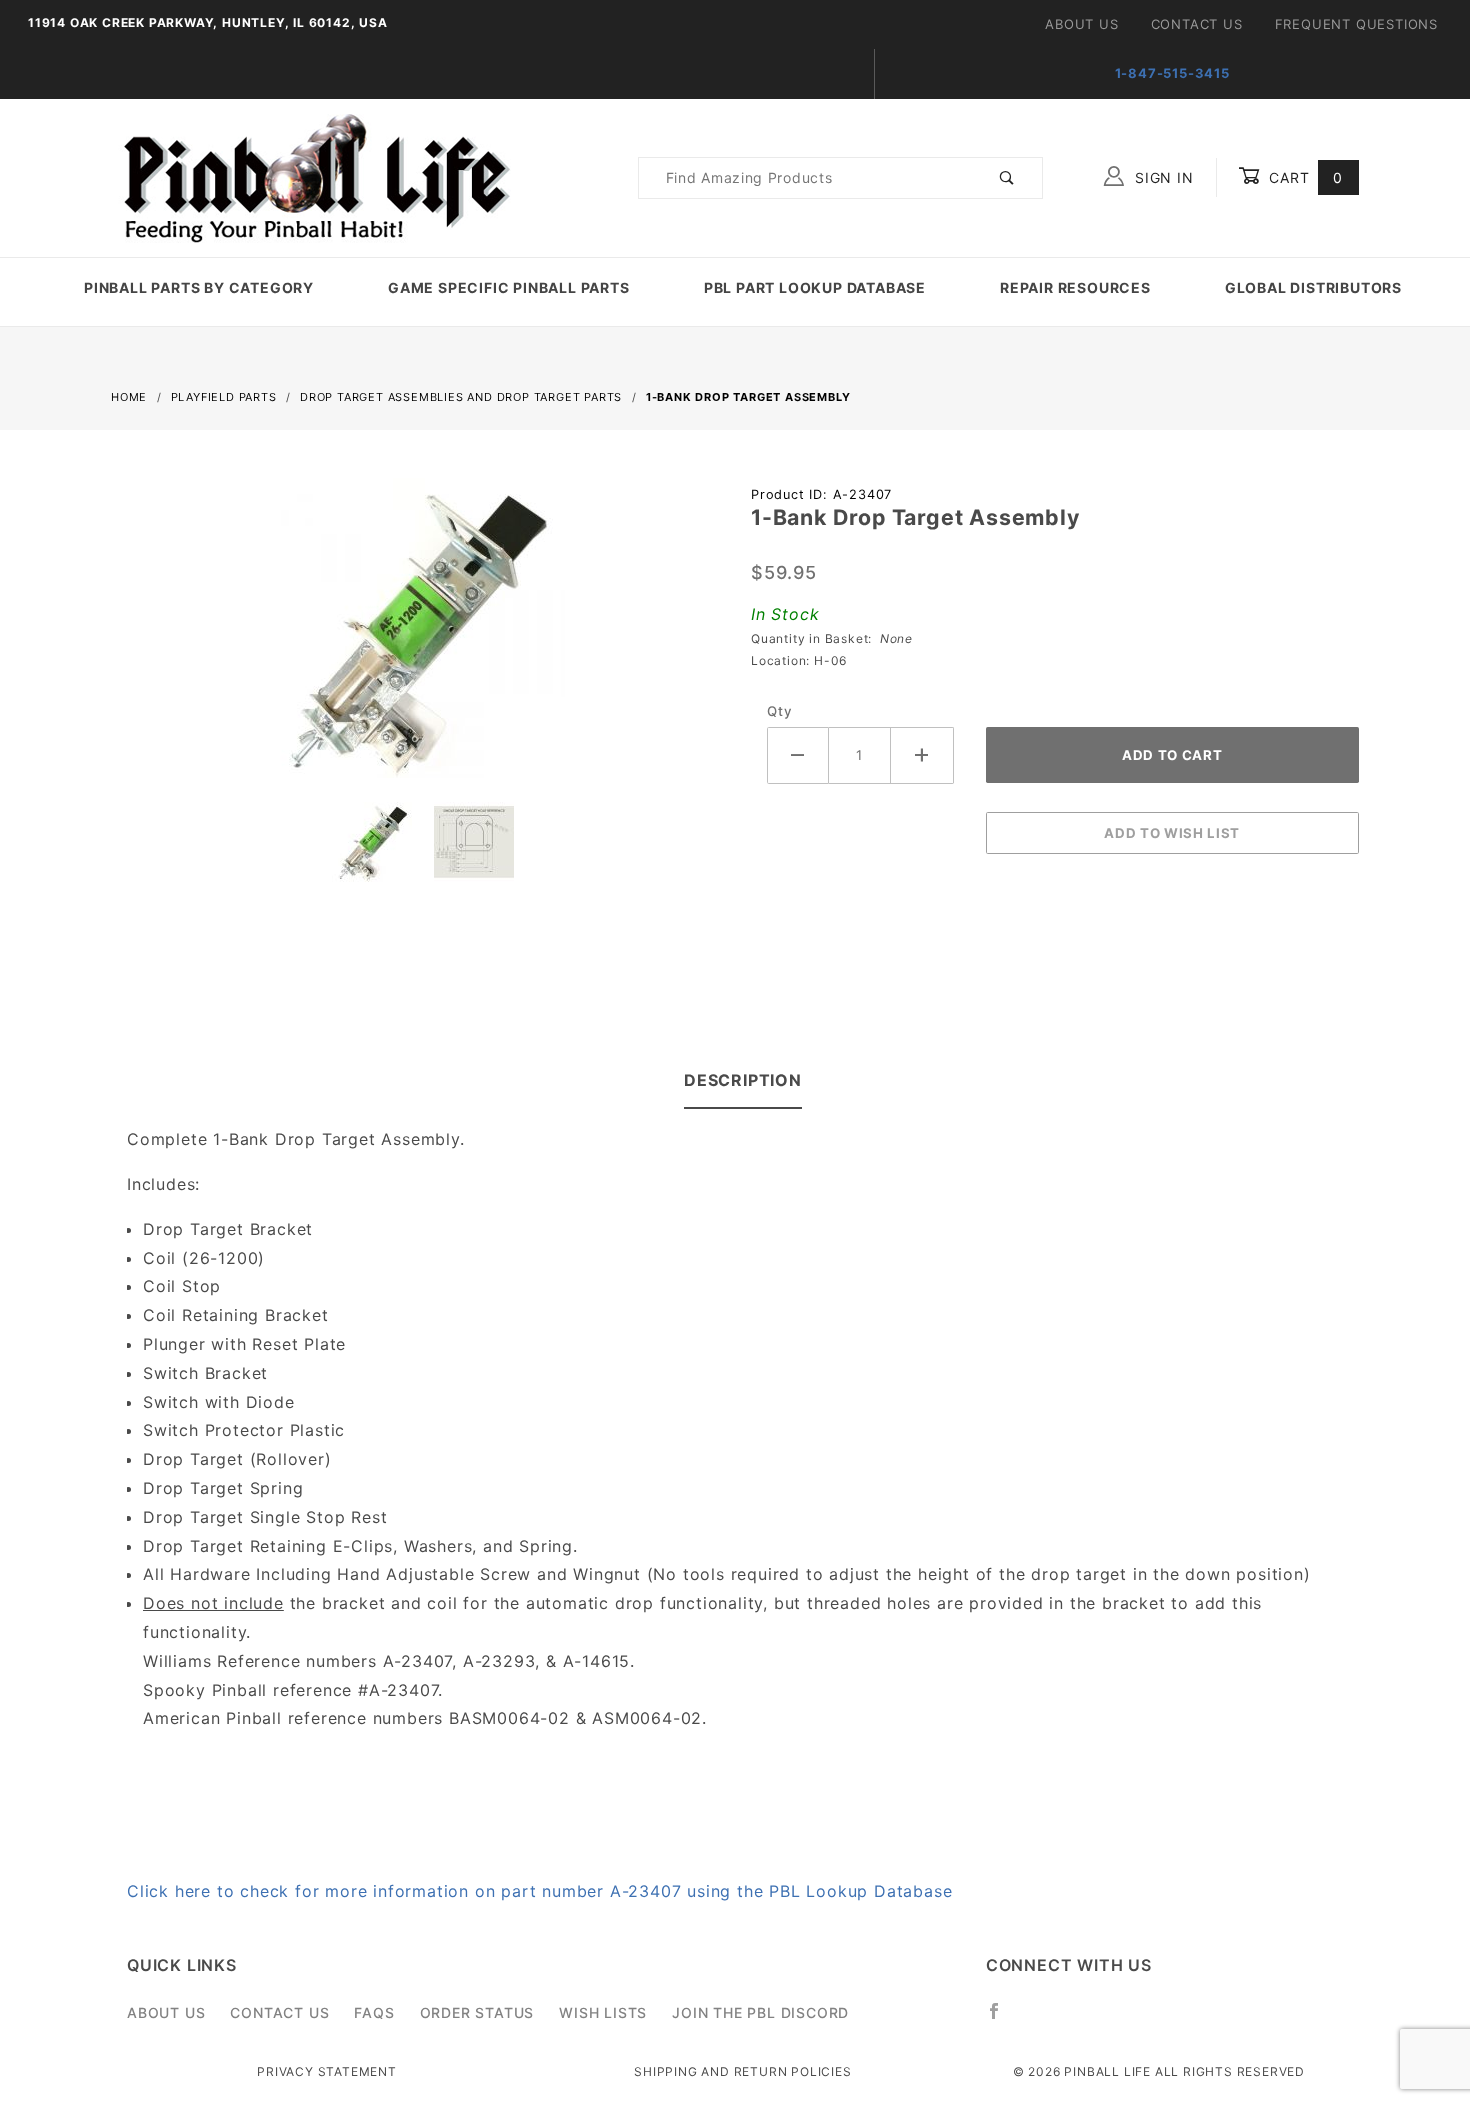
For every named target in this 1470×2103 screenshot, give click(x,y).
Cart (1303, 177)
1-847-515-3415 (1172, 73)
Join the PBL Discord (760, 2012)
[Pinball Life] (311, 176)
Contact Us (1197, 24)
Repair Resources (1075, 287)
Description (743, 1080)
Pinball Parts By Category (199, 287)
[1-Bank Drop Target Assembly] (415, 638)
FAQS (374, 2012)
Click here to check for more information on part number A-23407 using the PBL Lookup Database (539, 1891)
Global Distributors (1313, 287)
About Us (1081, 24)
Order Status (477, 2012)
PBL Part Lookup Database (815, 287)
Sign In (1161, 177)
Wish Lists (603, 2012)
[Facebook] (1002, 2019)
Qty (779, 711)
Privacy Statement (327, 2071)
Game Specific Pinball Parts (509, 287)
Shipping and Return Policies (742, 2071)
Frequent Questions (1356, 24)
